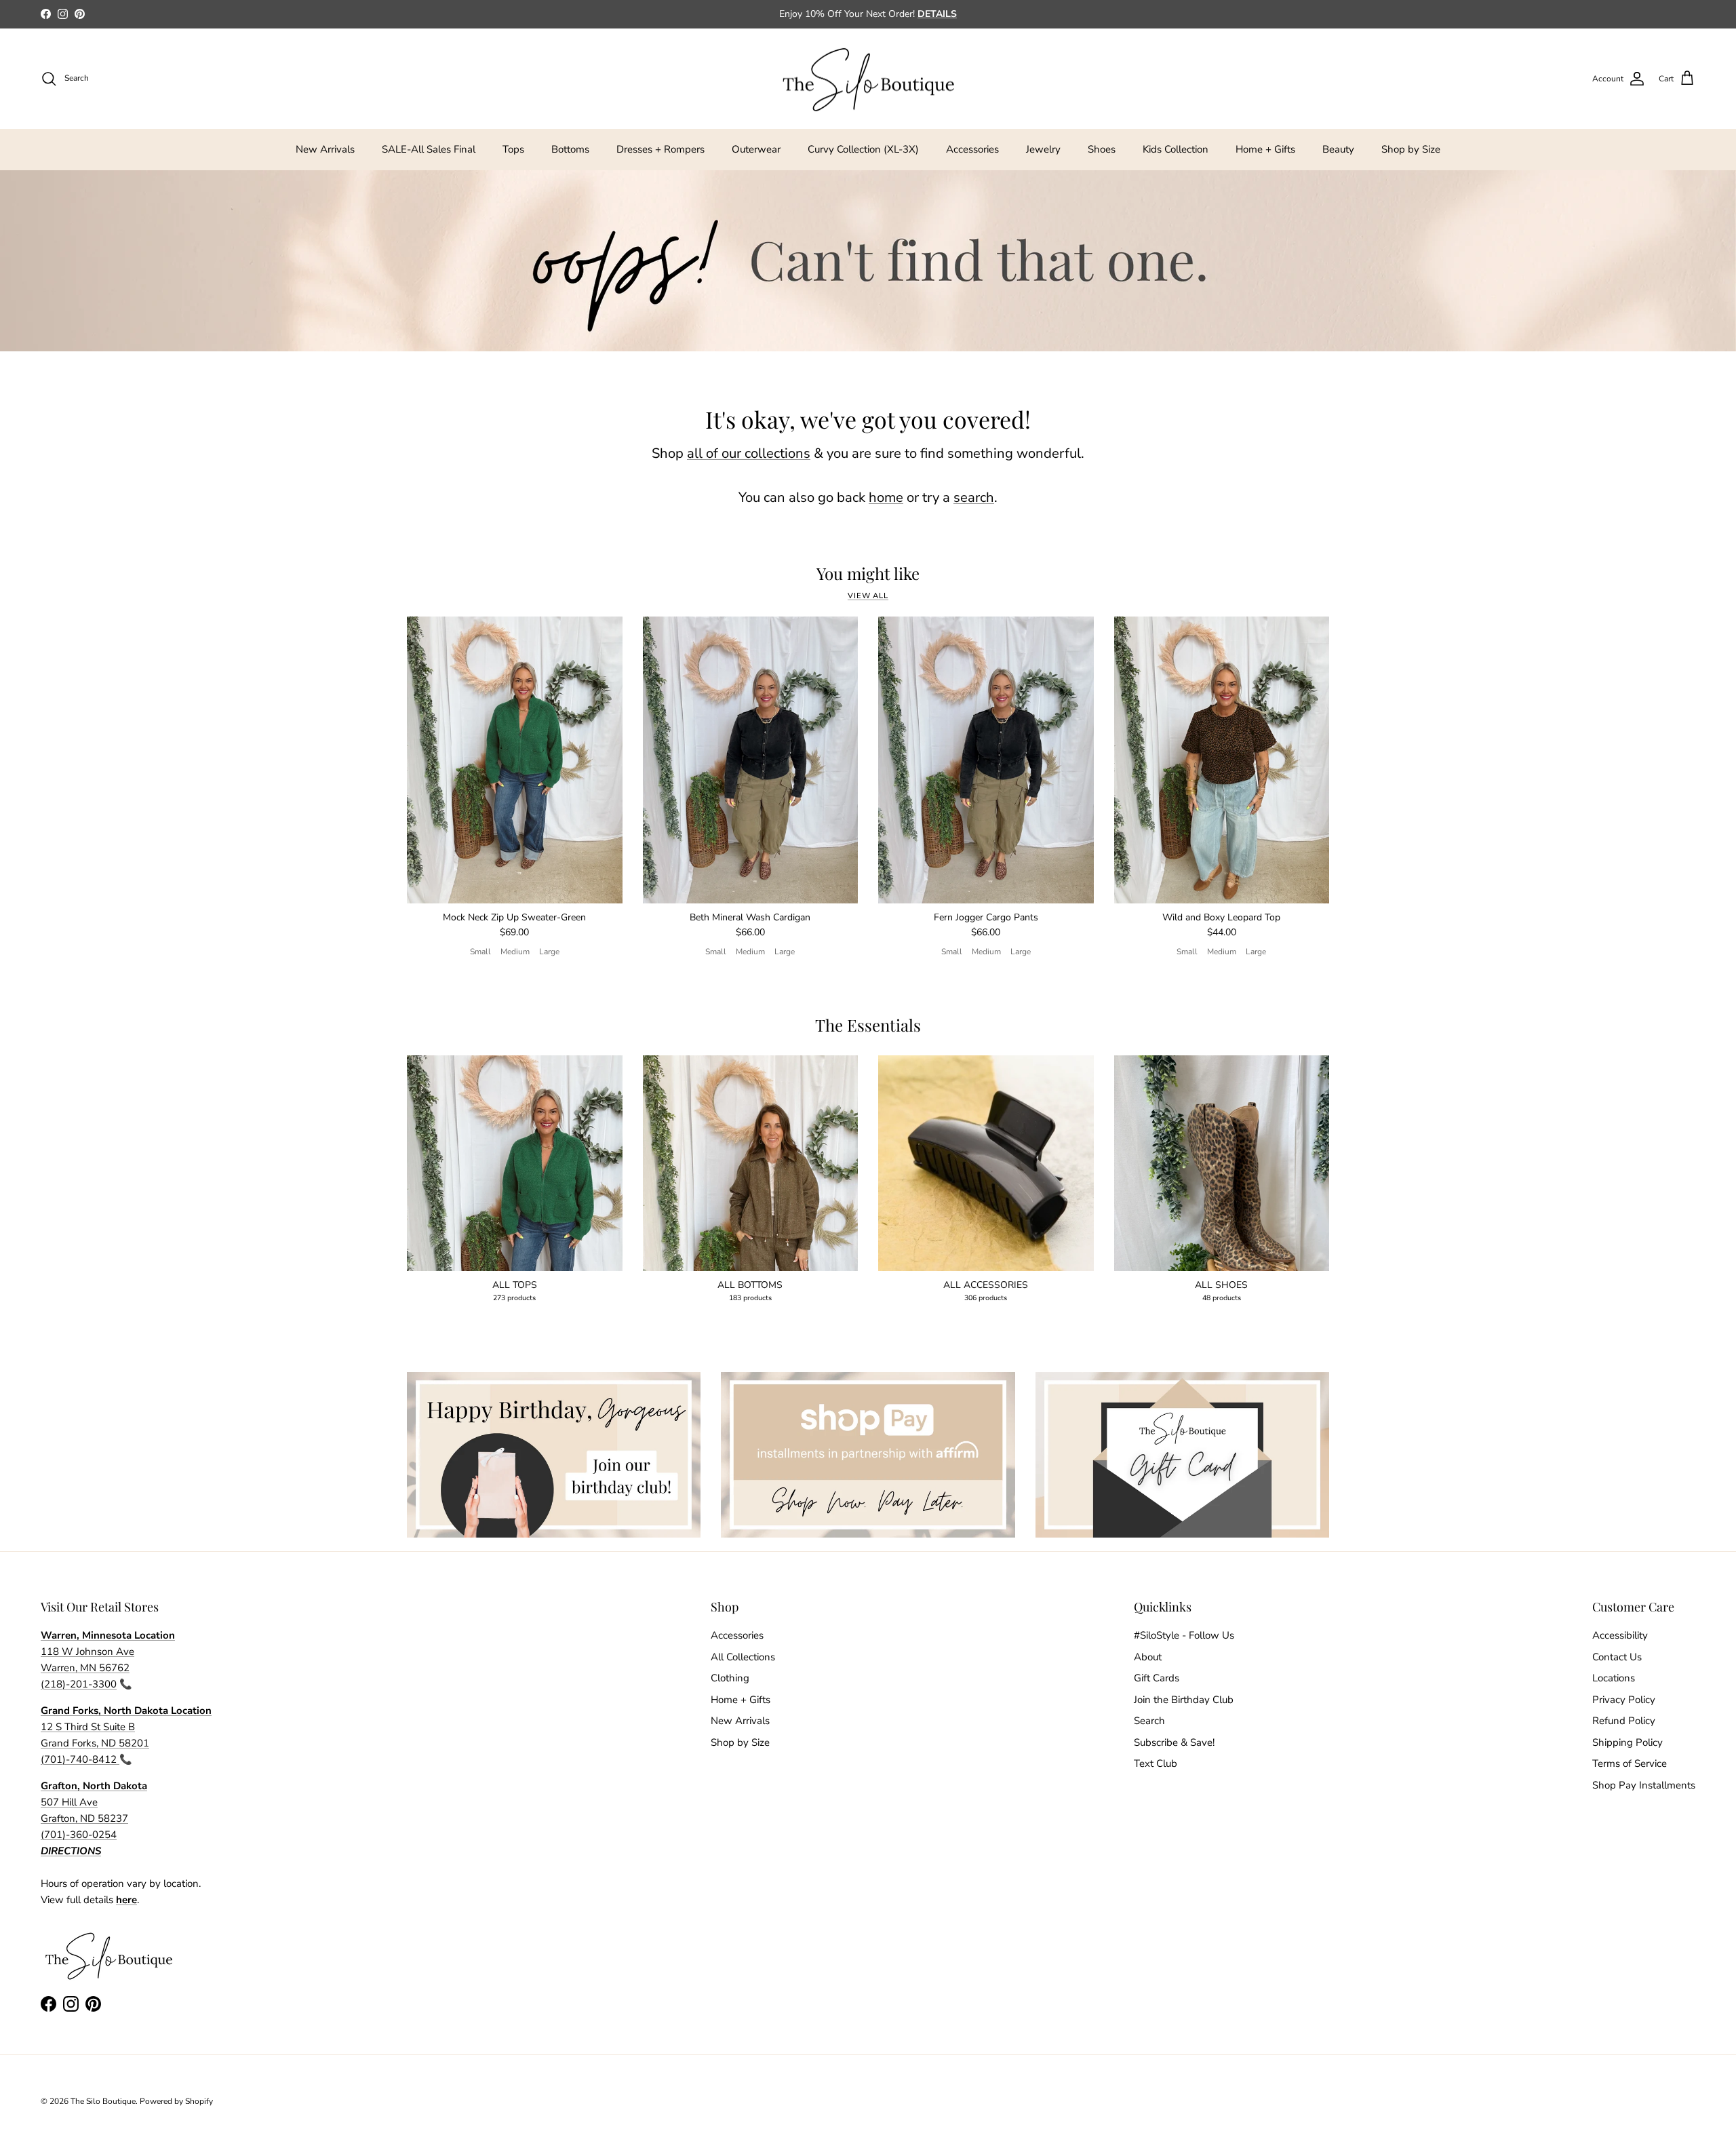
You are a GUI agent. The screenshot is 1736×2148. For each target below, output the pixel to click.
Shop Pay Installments (1644, 1785)
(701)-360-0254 (79, 1835)
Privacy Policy (1624, 1700)
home (886, 497)
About (1148, 1657)
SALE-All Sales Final (429, 149)
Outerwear (756, 149)
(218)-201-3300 (79, 1684)
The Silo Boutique (103, 2101)
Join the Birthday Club (1184, 1700)
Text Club (1156, 1763)
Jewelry (1043, 149)
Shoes (1102, 149)
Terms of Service (1630, 1763)
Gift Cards (1157, 1678)
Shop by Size (1411, 149)
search (974, 497)
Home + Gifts (1265, 149)
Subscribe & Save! (1174, 1742)
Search (1149, 1721)
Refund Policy (1624, 1721)
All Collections (743, 1657)
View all (868, 596)
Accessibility (1620, 1635)
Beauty (1338, 149)
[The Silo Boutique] (868, 79)
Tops (513, 149)
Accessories (972, 149)
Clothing (730, 1678)
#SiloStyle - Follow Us (1184, 1635)
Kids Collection (1176, 149)
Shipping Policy (1627, 1742)
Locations (1614, 1678)
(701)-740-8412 (80, 1759)
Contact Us (1617, 1657)
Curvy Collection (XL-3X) (863, 149)
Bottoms (570, 149)
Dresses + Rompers (660, 149)
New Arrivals (325, 149)
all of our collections (749, 453)
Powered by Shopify (176, 2101)
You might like (868, 573)
